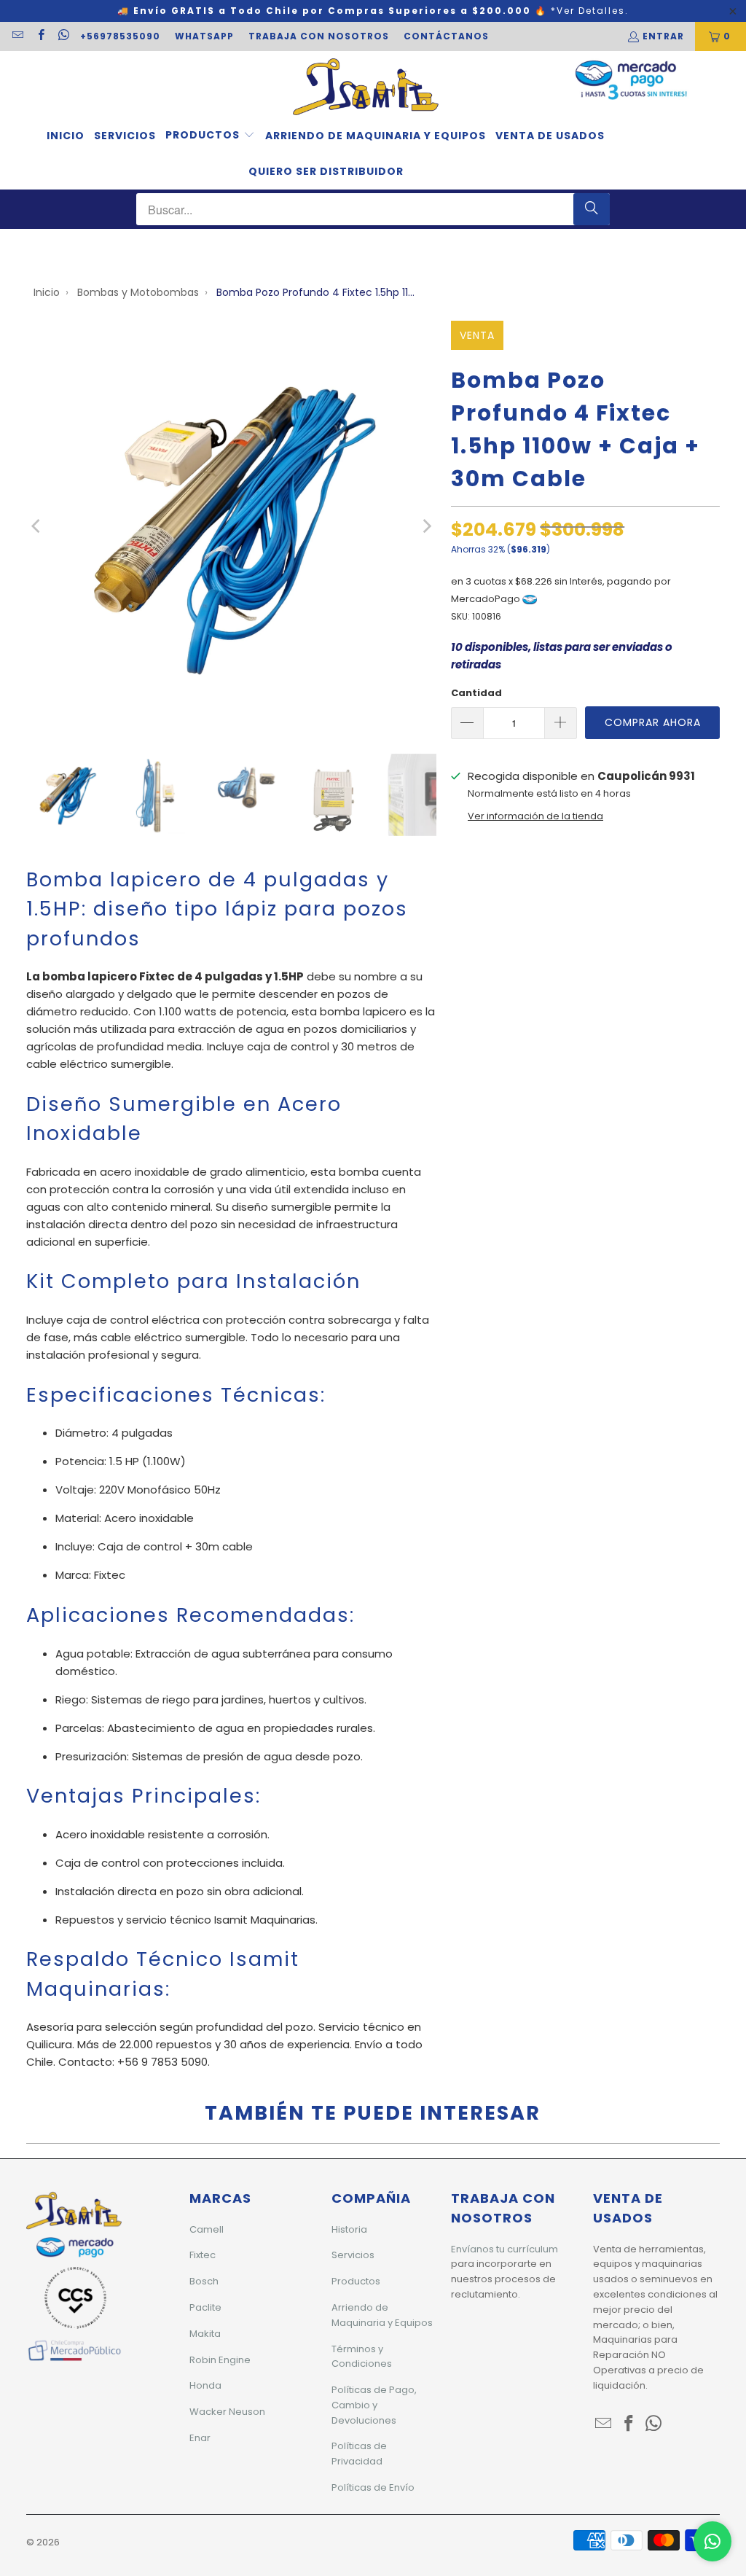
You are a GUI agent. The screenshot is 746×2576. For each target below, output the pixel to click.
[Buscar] (592, 209)
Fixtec (203, 2255)
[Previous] (37, 526)
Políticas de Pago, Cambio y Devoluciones (374, 2405)
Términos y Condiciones (362, 2357)
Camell (207, 2229)
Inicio (47, 292)
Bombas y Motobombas (138, 292)
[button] (210, 136)
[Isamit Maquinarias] (366, 88)
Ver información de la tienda (535, 816)
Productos (356, 2281)
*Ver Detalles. (590, 11)
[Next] (425, 526)
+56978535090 (120, 36)
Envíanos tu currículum (504, 2249)
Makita (205, 2334)
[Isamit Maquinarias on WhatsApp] (63, 36)
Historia (349, 2229)
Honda (205, 2385)
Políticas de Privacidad (359, 2454)
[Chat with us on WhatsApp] (712, 2541)
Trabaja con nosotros (319, 36)
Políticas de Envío (373, 2487)
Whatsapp (204, 36)
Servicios (353, 2255)
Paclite (205, 2307)
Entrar (663, 36)
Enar (200, 2438)
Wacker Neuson (227, 2412)
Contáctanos (446, 36)
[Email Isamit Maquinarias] (17, 36)
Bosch (204, 2281)
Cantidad (476, 693)
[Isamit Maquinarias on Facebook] (40, 36)
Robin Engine (220, 2360)
